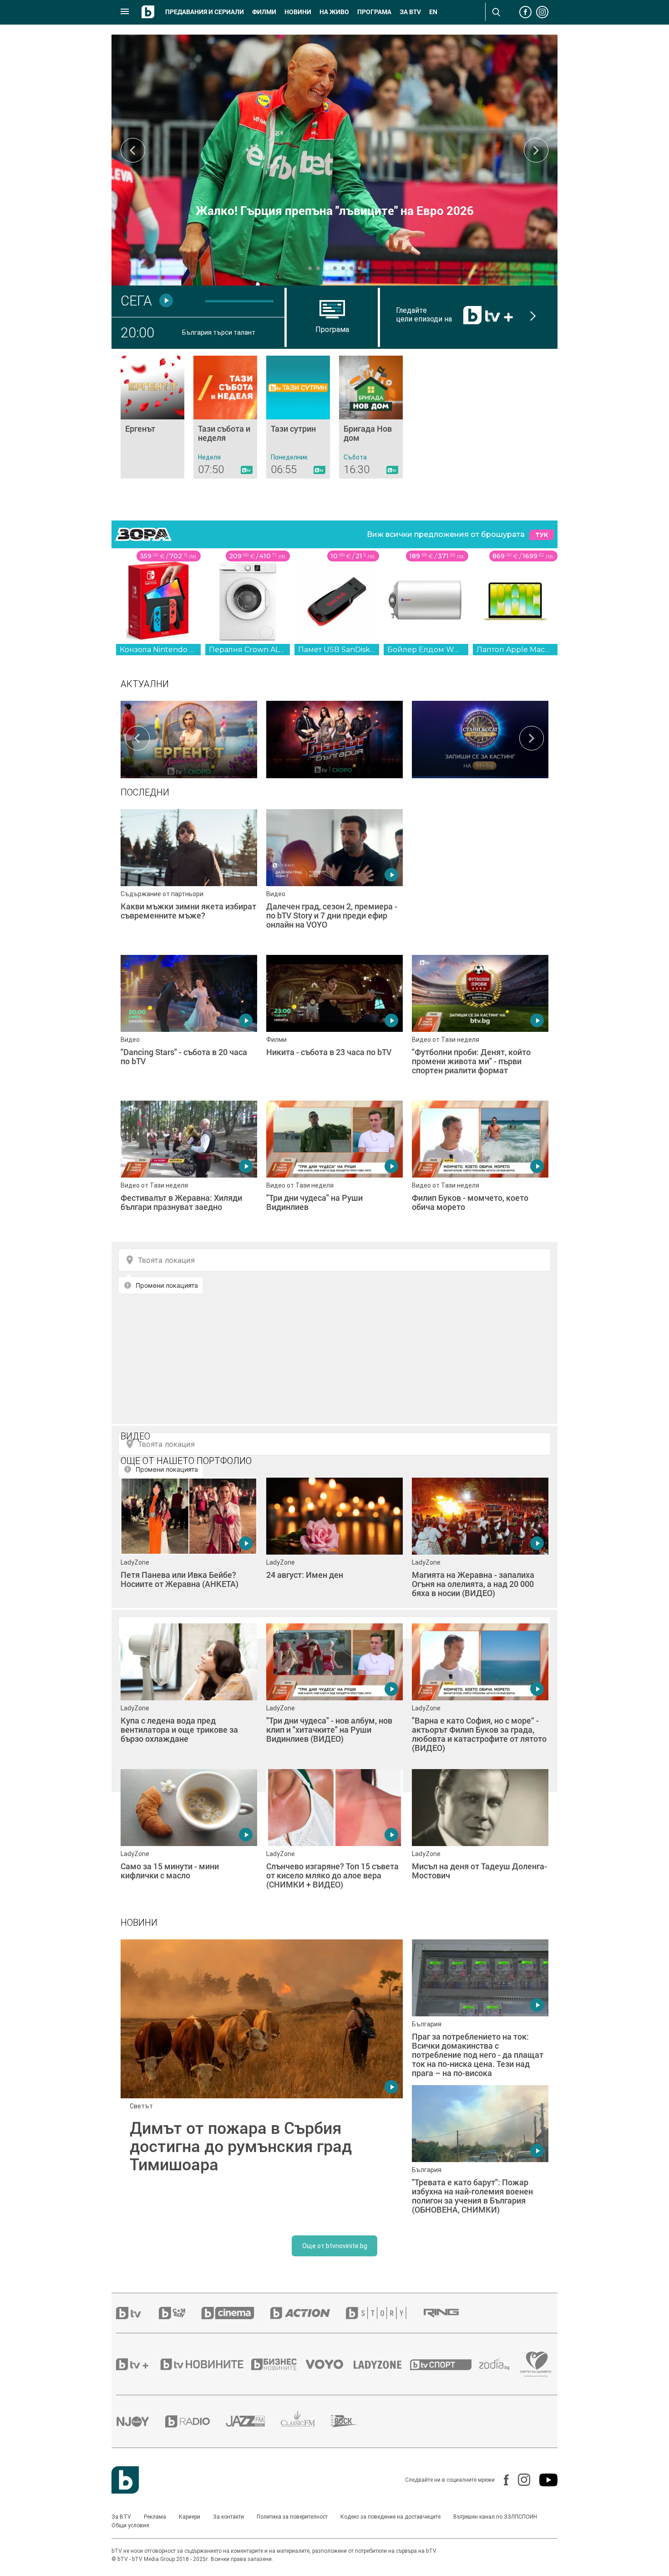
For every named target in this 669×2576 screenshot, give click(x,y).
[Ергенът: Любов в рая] (189, 738)
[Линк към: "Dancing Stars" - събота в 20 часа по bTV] (189, 1023)
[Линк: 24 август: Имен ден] (334, 1546)
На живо (334, 12)
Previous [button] (133, 150)
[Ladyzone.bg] (382, 2364)
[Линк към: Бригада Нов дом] (371, 417)
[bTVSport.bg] (445, 2364)
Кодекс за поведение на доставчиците (390, 2517)
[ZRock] (352, 2421)
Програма (374, 12)
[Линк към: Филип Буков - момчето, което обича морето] (480, 1169)
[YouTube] (544, 2480)
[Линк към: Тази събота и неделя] (225, 417)
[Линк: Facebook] (502, 2480)
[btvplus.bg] (137, 2364)
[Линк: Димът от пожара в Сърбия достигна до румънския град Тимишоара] (262, 2081)
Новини (298, 12)
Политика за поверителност (292, 2517)
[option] (189, 738)
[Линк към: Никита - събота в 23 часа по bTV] (334, 1023)
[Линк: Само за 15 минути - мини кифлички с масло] (189, 1837)
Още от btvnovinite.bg (335, 2246)
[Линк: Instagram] (519, 2480)
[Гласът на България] (334, 738)
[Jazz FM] (253, 2421)
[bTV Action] (308, 2313)
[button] (310, 268)
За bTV (410, 12)
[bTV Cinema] (236, 2313)
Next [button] (536, 150)
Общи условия (130, 2525)
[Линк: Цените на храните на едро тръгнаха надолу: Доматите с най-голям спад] (334, 160)
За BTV (121, 2517)
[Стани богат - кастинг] (480, 738)
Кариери (190, 2517)
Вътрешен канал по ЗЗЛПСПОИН (495, 2517)
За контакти (228, 2517)
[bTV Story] (384, 2313)
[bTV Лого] (125, 2480)
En (433, 12)
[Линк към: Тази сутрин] (298, 417)
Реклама (155, 2517)
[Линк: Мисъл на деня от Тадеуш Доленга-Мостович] (480, 1837)
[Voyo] (329, 2364)
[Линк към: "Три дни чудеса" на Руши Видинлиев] (334, 1169)
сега (136, 301)
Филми (264, 12)
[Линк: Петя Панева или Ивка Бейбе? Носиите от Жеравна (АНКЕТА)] (189, 1546)
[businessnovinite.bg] (279, 2364)
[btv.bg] (137, 2313)
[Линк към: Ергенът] (152, 417)
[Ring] (449, 2313)
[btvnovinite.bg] (205, 2364)
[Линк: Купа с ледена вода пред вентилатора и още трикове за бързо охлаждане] (189, 1692)
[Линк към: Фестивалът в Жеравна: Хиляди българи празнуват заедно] (189, 1169)
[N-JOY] (141, 2421)
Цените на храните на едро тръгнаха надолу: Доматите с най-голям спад (335, 204)
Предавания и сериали (205, 12)
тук (542, 535)
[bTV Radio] (195, 2421)
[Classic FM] (306, 2421)
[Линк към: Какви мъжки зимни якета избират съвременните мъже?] (189, 877)
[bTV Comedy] (180, 2313)
